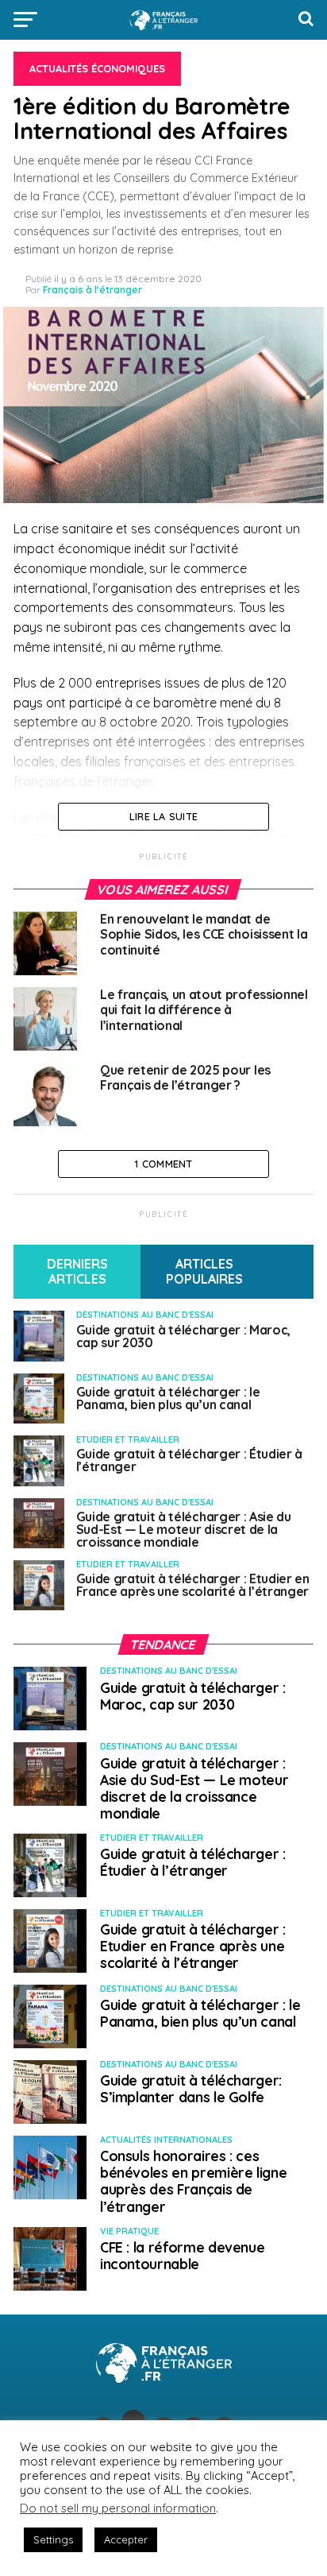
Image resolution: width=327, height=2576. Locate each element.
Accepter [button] (126, 2539)
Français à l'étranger (92, 290)
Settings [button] (53, 2539)
